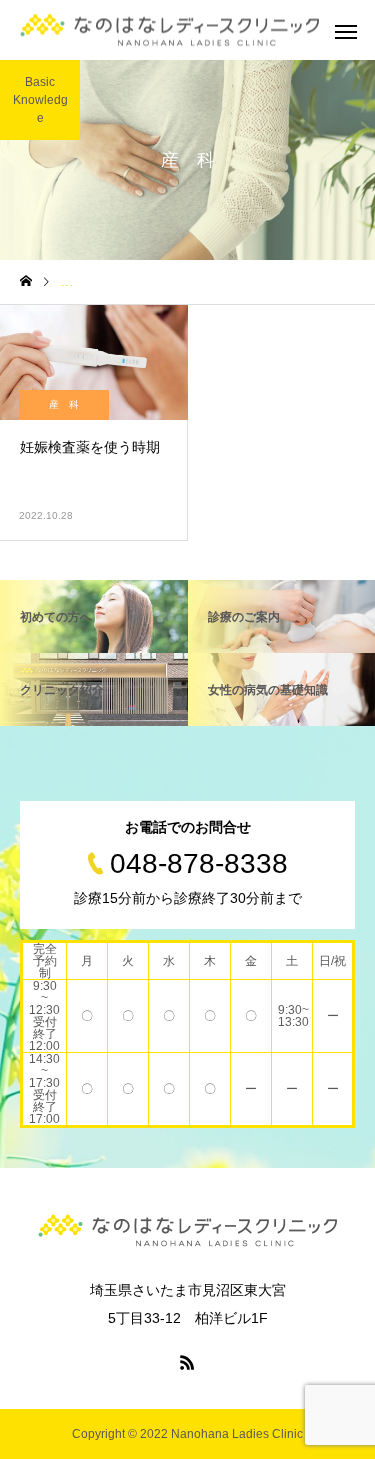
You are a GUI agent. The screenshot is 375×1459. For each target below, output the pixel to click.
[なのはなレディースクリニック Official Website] (170, 30)
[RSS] (188, 1362)
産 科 (64, 404)
